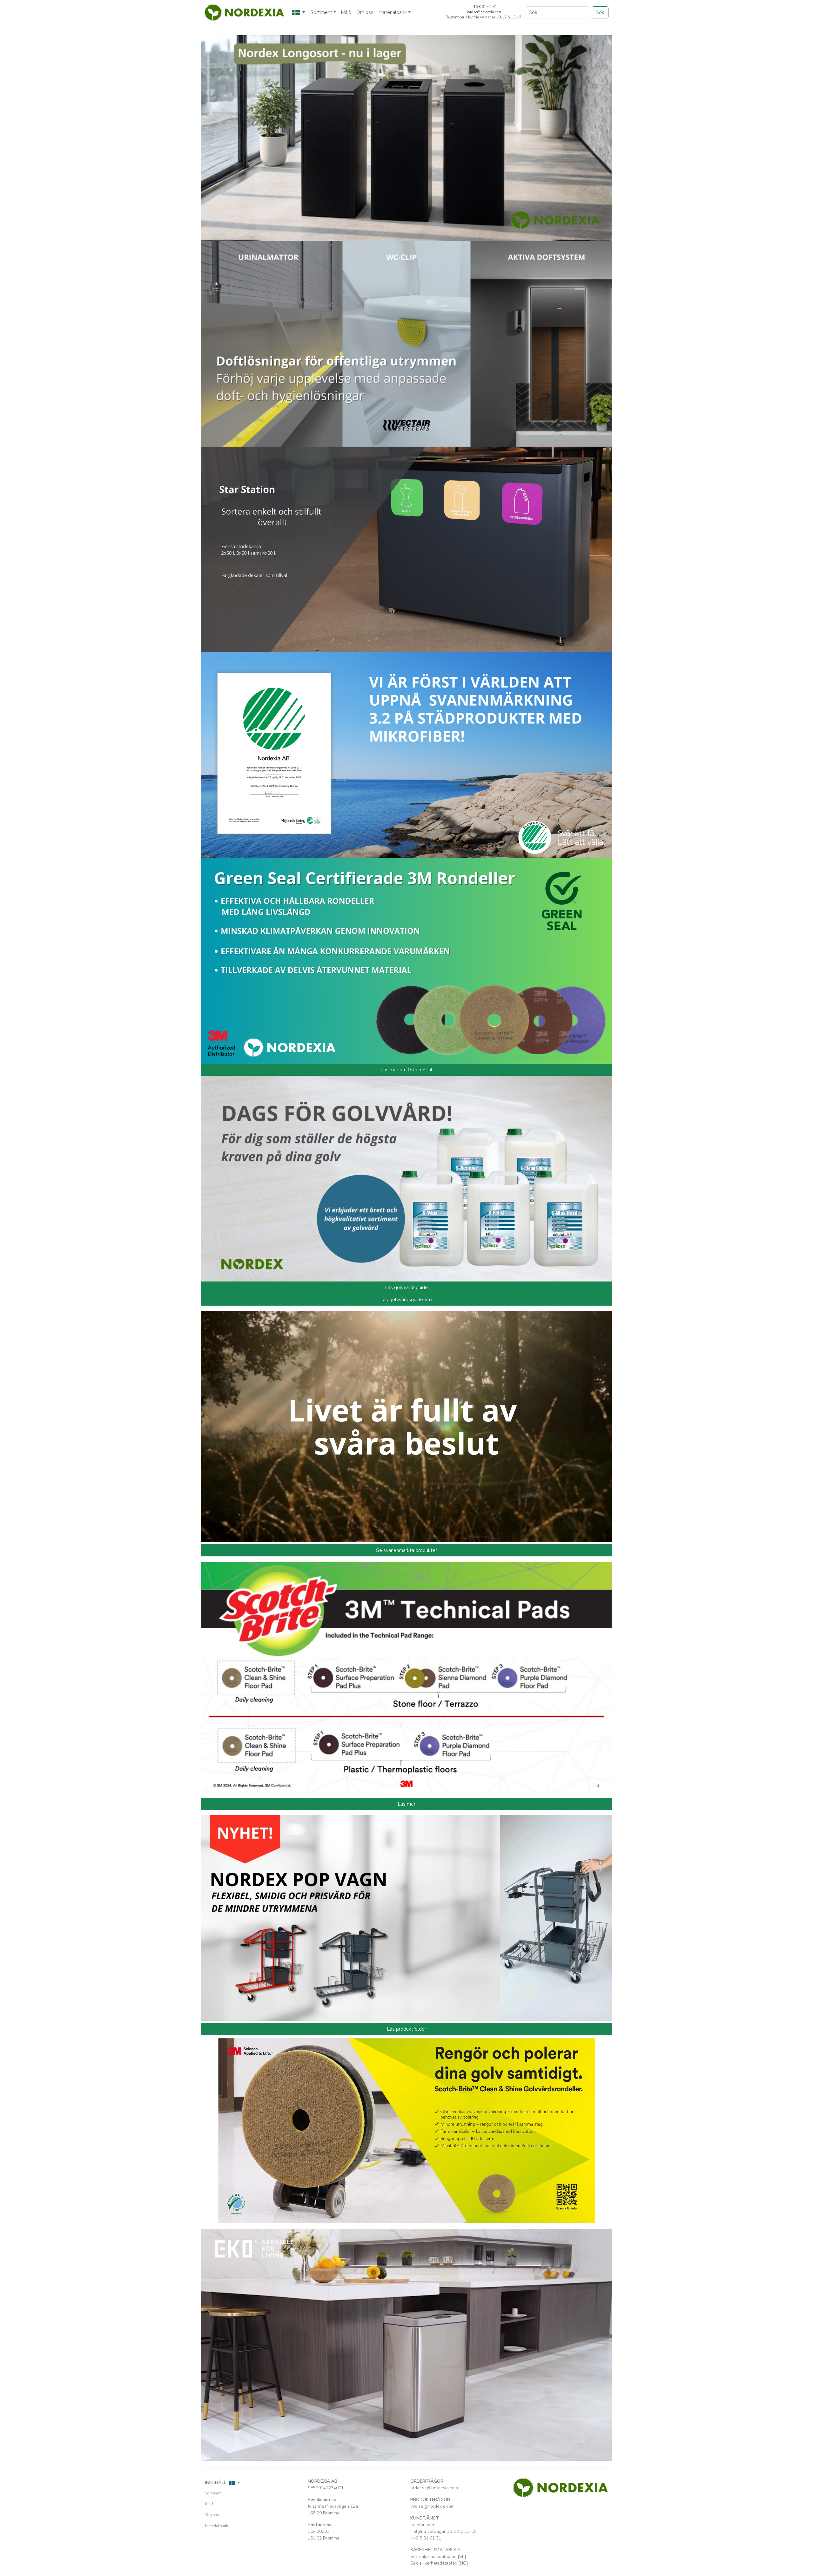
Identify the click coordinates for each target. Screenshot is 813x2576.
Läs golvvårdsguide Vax (406, 1300)
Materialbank (217, 2526)
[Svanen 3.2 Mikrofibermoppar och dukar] (406, 755)
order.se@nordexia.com (434, 2488)
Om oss (365, 12)
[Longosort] (406, 137)
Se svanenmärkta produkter (406, 1550)
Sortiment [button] (321, 12)
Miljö (346, 12)
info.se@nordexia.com (432, 2506)
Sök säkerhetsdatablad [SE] (438, 2556)
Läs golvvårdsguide (406, 1288)
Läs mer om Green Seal (406, 1070)
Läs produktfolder (407, 2029)
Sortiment (213, 2493)
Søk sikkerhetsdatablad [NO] (439, 2563)
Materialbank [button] (393, 12)
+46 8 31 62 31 (426, 2538)
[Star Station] (406, 549)
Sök (600, 12)
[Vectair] (406, 343)
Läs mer (407, 1804)
